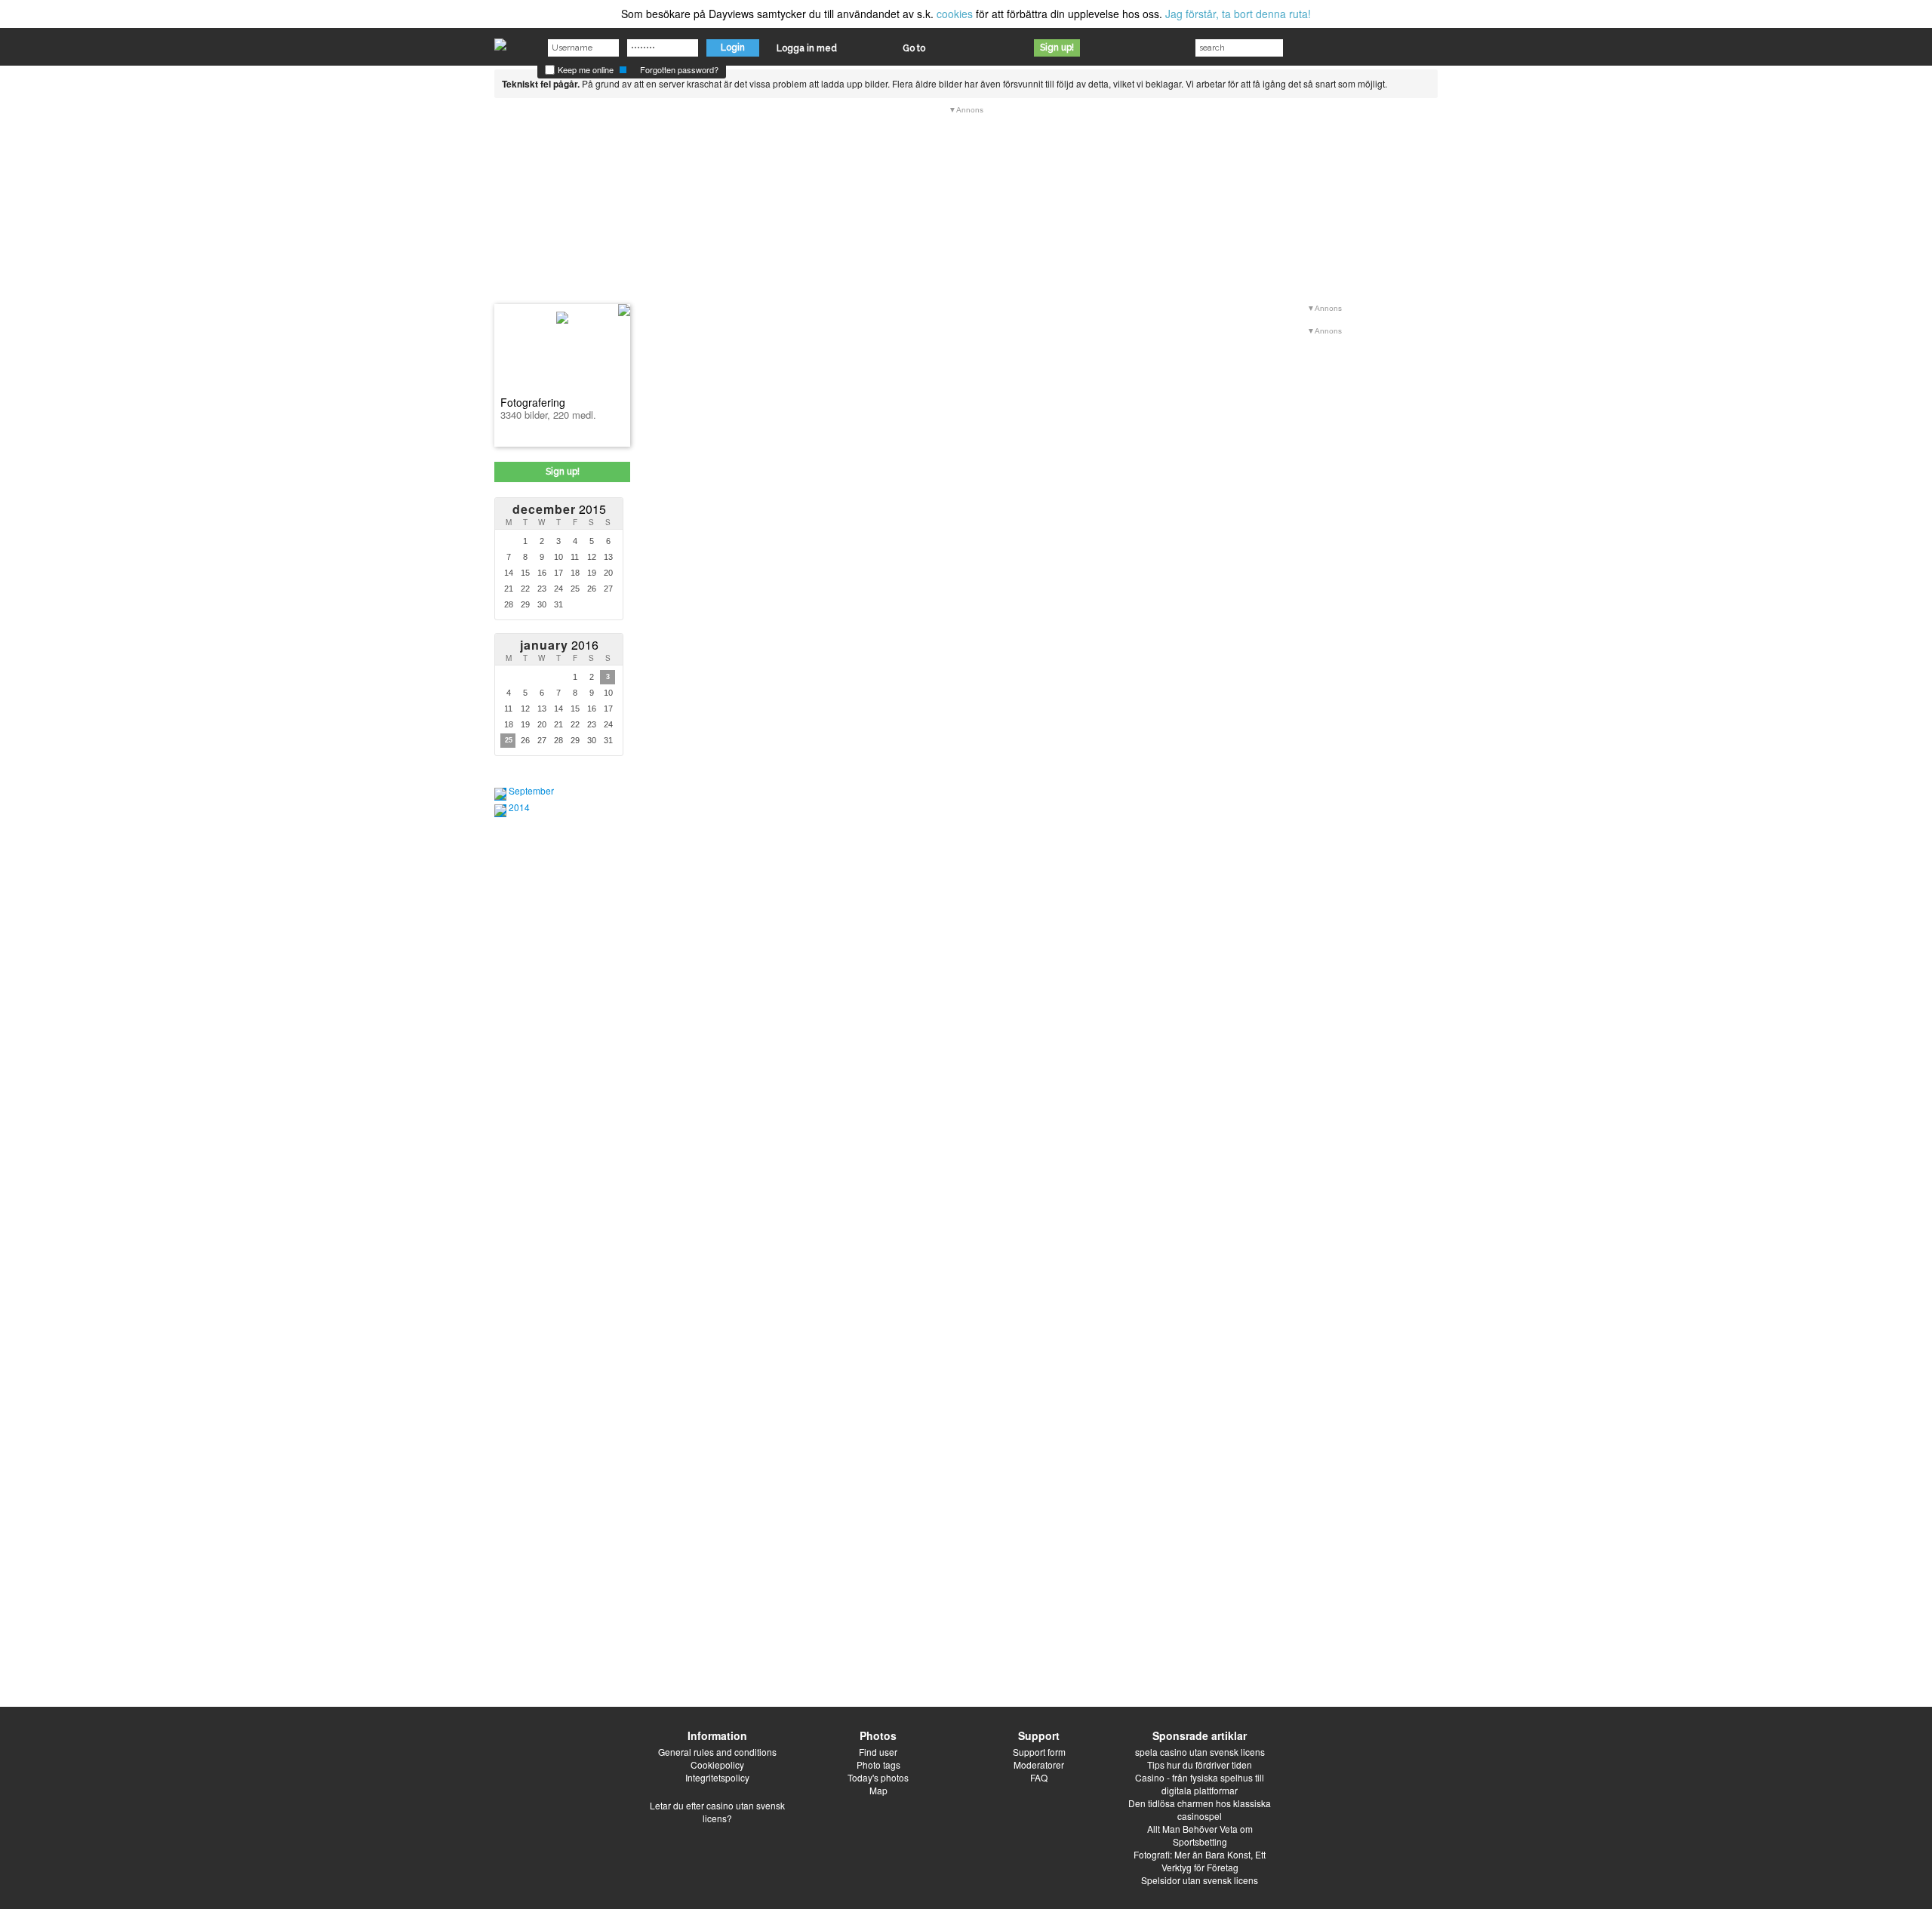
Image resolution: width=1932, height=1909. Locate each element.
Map (878, 1790)
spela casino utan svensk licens (1200, 1752)
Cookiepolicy (717, 1765)
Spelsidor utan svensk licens (1200, 1880)
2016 (559, 645)
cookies (955, 14)
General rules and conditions (717, 1752)
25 (509, 740)
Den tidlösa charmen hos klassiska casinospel (1200, 1809)
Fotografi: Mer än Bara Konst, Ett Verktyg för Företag (1200, 1861)
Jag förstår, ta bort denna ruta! (1238, 14)
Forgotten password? (679, 69)
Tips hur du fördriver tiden (1200, 1765)
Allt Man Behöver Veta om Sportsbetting (1200, 1835)
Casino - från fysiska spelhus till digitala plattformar (1200, 1784)
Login (733, 48)
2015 (559, 509)
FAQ (1039, 1777)
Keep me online (585, 69)
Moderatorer (1039, 1765)
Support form (1039, 1752)
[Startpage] (500, 41)
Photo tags (878, 1765)
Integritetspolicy (717, 1777)
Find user (878, 1752)
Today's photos (878, 1777)
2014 (519, 807)
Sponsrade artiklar (1200, 1735)
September (531, 790)
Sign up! (1057, 48)
